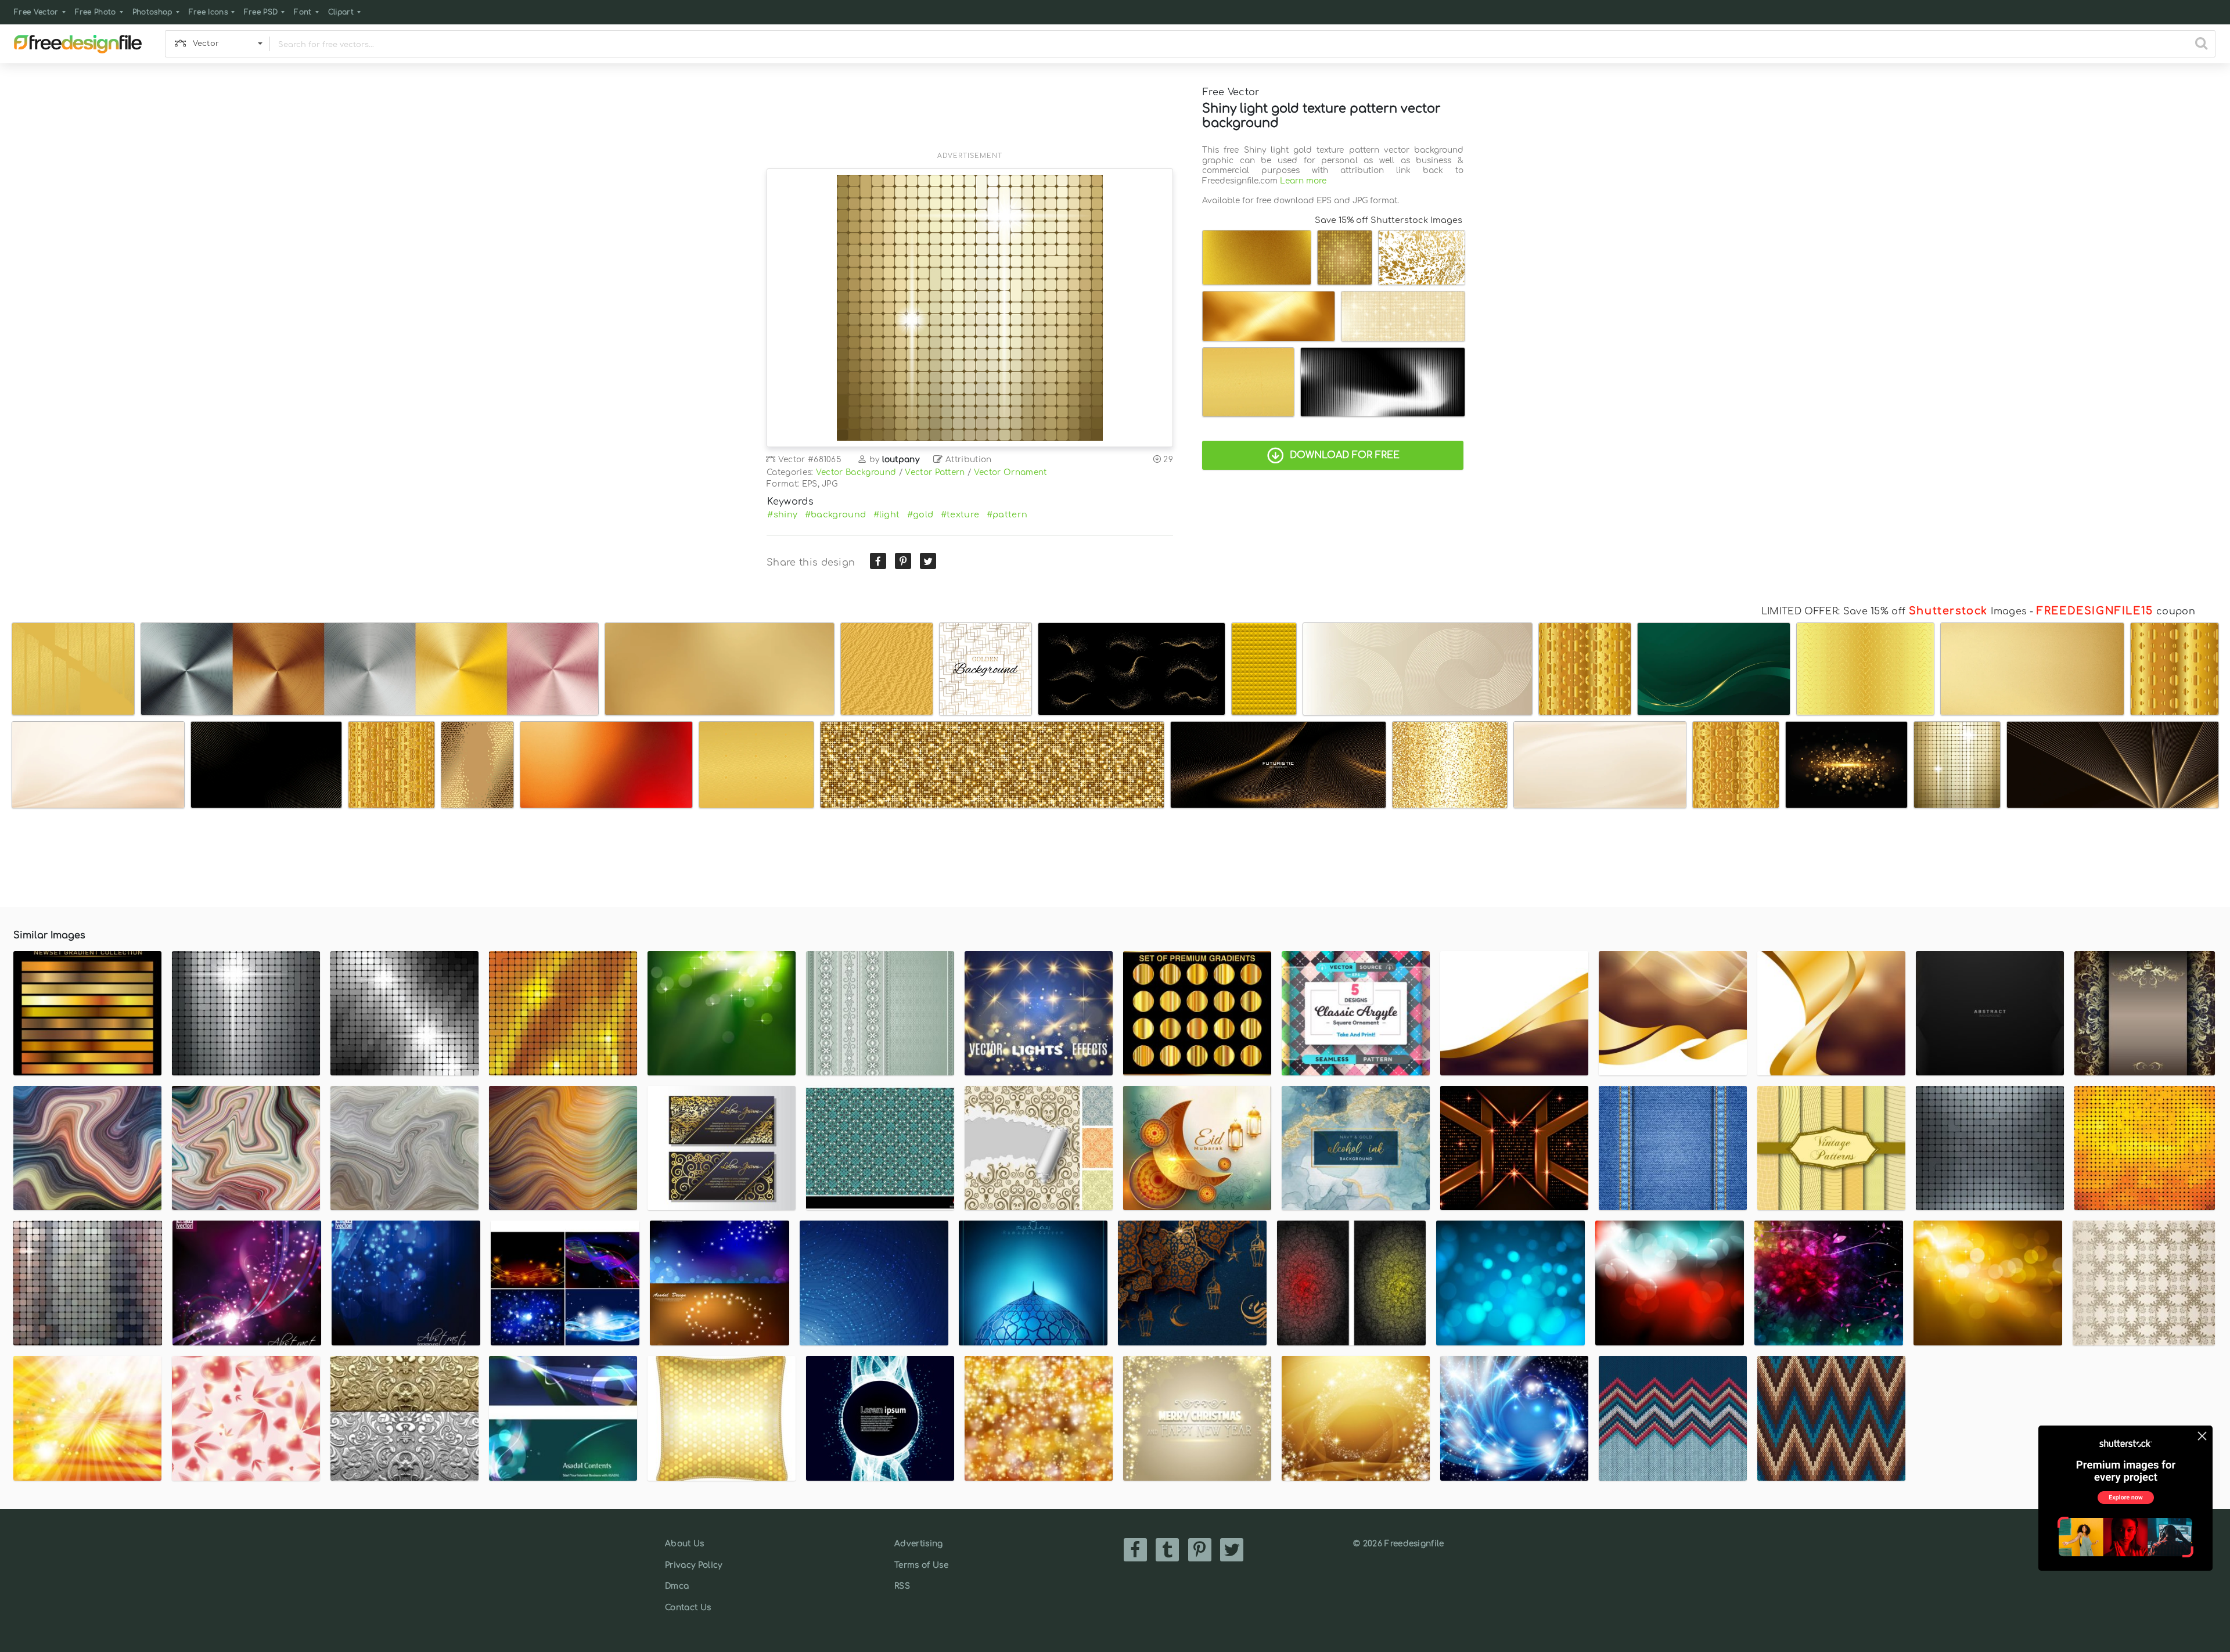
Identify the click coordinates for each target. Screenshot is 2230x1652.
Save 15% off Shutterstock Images (1389, 220)
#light (887, 514)
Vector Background (856, 472)
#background (836, 514)
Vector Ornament (1010, 472)
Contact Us (688, 1608)
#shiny (782, 514)
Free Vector (36, 12)
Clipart (341, 12)
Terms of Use (921, 1565)
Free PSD (261, 12)
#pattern (1007, 514)
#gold (920, 514)
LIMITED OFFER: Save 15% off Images (1894, 611)
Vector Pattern (935, 472)
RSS (902, 1586)
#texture (960, 514)
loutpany (901, 460)
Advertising (919, 1544)
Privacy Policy (693, 1565)
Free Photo (96, 12)
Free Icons (208, 12)
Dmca (677, 1586)
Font (303, 12)
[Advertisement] (970, 114)
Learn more (1303, 181)
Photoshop (152, 12)
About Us (685, 1544)
